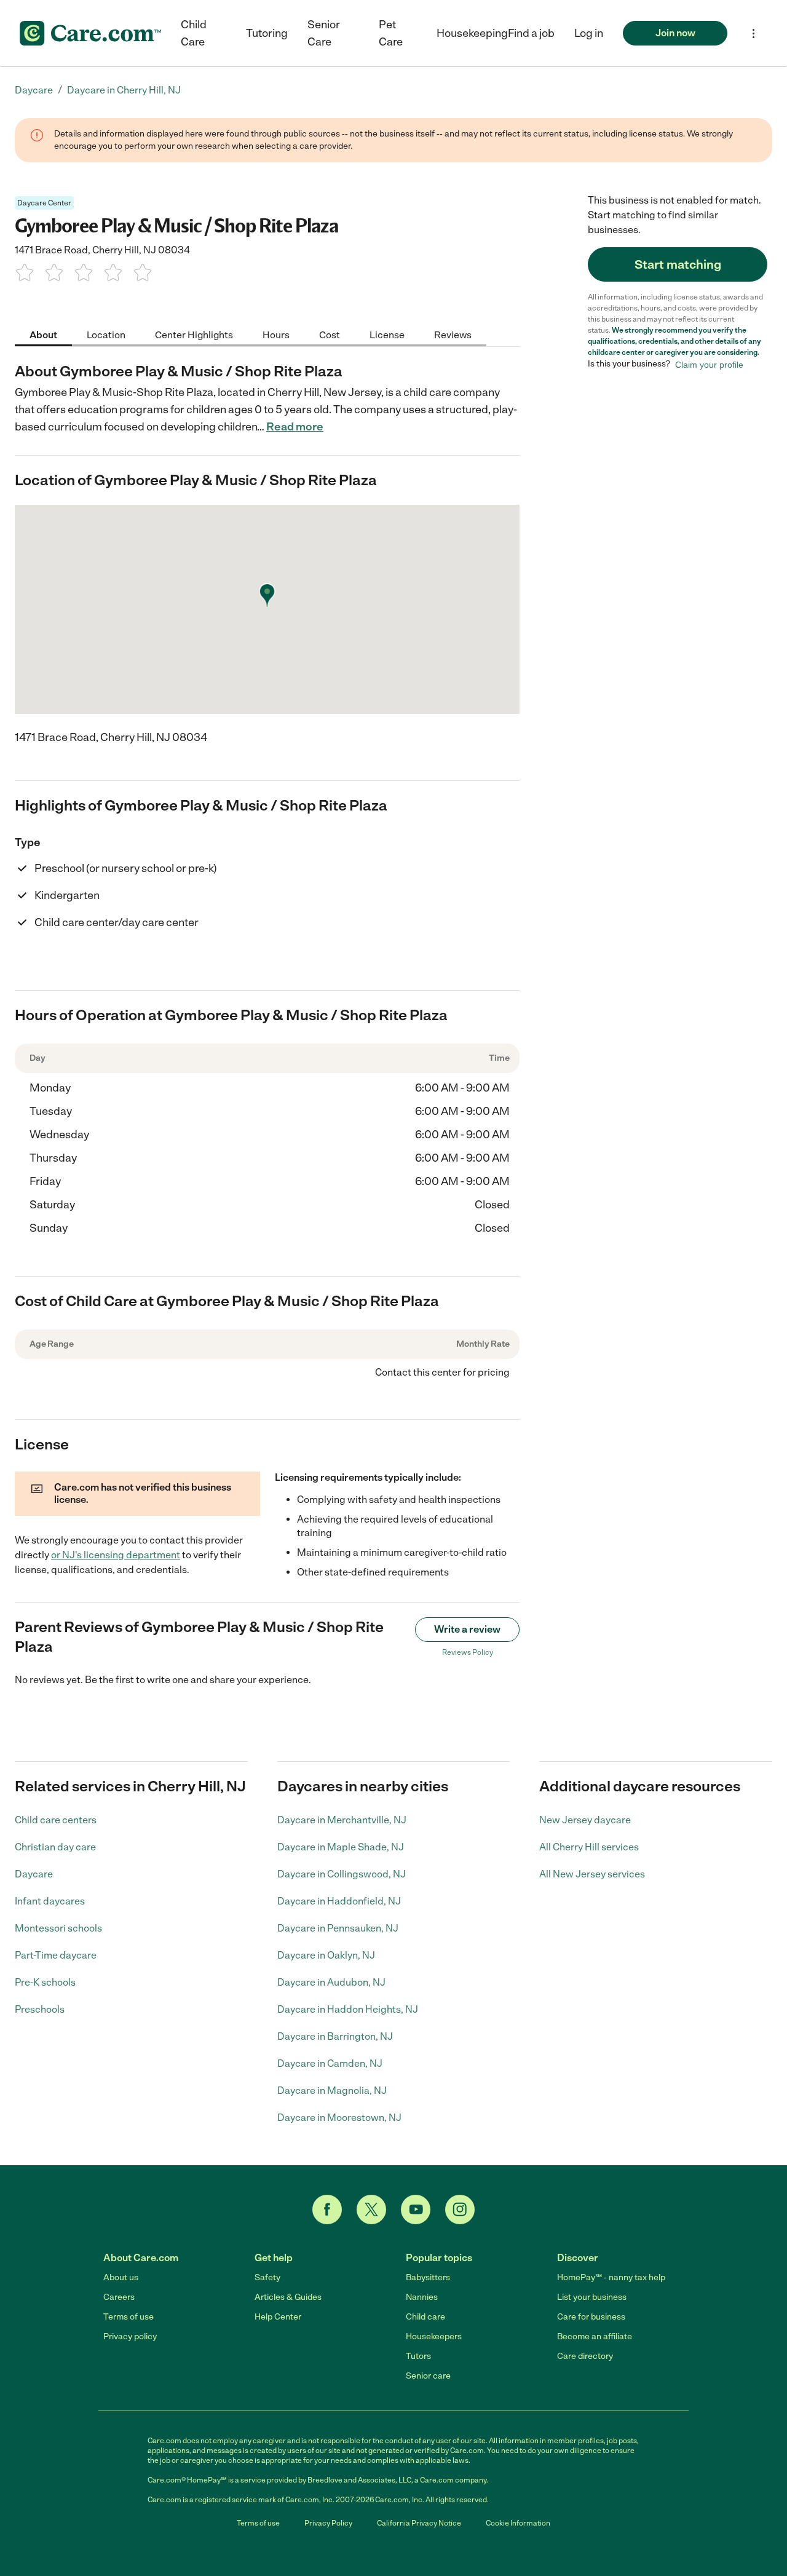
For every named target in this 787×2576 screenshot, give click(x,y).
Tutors (418, 2356)
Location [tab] (106, 334)
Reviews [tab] (453, 334)
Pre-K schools (45, 1982)
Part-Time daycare (56, 1955)
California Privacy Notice (419, 2523)
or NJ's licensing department (116, 1555)
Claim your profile (709, 364)
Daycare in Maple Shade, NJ (341, 1847)
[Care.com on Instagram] (460, 2209)
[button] (589, 33)
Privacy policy (130, 2336)
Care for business (591, 2317)
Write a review (467, 1629)
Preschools (40, 2009)
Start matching (678, 264)
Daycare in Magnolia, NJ (332, 2091)
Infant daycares (50, 1901)
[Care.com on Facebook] (327, 2209)
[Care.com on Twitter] (371, 2209)
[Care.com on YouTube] (416, 2209)
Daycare (34, 1874)
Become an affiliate (595, 2336)
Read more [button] (295, 427)
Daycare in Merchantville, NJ (342, 1820)
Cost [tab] (330, 334)
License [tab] (387, 334)
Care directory (585, 2356)
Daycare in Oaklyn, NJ (326, 1955)
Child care (425, 2317)
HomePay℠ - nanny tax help (611, 2277)
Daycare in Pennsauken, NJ (338, 1928)
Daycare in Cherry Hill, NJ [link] (124, 90)
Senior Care (324, 33)
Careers (119, 2297)
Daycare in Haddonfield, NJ (339, 1901)
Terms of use (129, 2317)
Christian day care (55, 1847)
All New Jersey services (592, 1874)
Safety (267, 2277)
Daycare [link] (34, 90)
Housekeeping (472, 33)
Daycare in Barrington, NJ (335, 2036)
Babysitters (428, 2277)
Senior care (428, 2376)
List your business (592, 2297)
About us (121, 2277)
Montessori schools (58, 1928)
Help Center (278, 2317)
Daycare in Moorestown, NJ (339, 2118)
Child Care (194, 33)
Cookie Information (518, 2523)
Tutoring (267, 33)
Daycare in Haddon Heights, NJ (348, 2009)
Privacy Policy (328, 2523)
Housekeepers (434, 2336)
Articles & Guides (288, 2297)
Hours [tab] (276, 334)
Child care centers (56, 1820)
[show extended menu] (753, 34)
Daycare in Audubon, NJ (331, 1982)
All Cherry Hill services (589, 1847)
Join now (675, 33)
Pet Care (391, 33)
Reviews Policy (468, 1652)
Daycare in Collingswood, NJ (342, 1874)
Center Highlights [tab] (194, 334)
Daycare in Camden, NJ (330, 2063)
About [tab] (43, 334)
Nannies (422, 2297)
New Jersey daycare (585, 1820)
